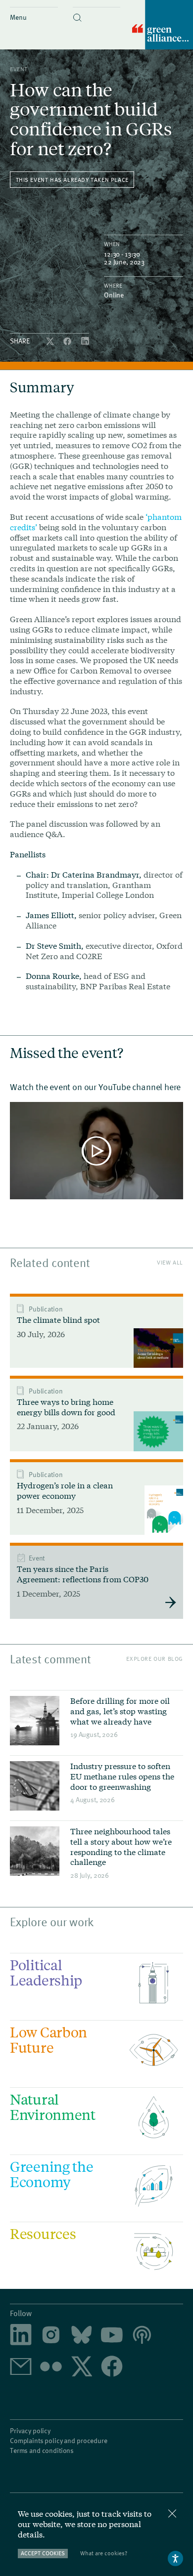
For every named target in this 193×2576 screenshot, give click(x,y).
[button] (97, 9)
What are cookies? (104, 2553)
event (19, 69)
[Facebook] (68, 342)
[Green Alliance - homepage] (163, 25)
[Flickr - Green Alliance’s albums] (51, 2367)
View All (170, 1262)
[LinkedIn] (85, 342)
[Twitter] (51, 342)
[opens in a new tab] (51, 2336)
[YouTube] (112, 2336)
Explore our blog (155, 1659)
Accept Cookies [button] (43, 2553)
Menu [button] (18, 17)
